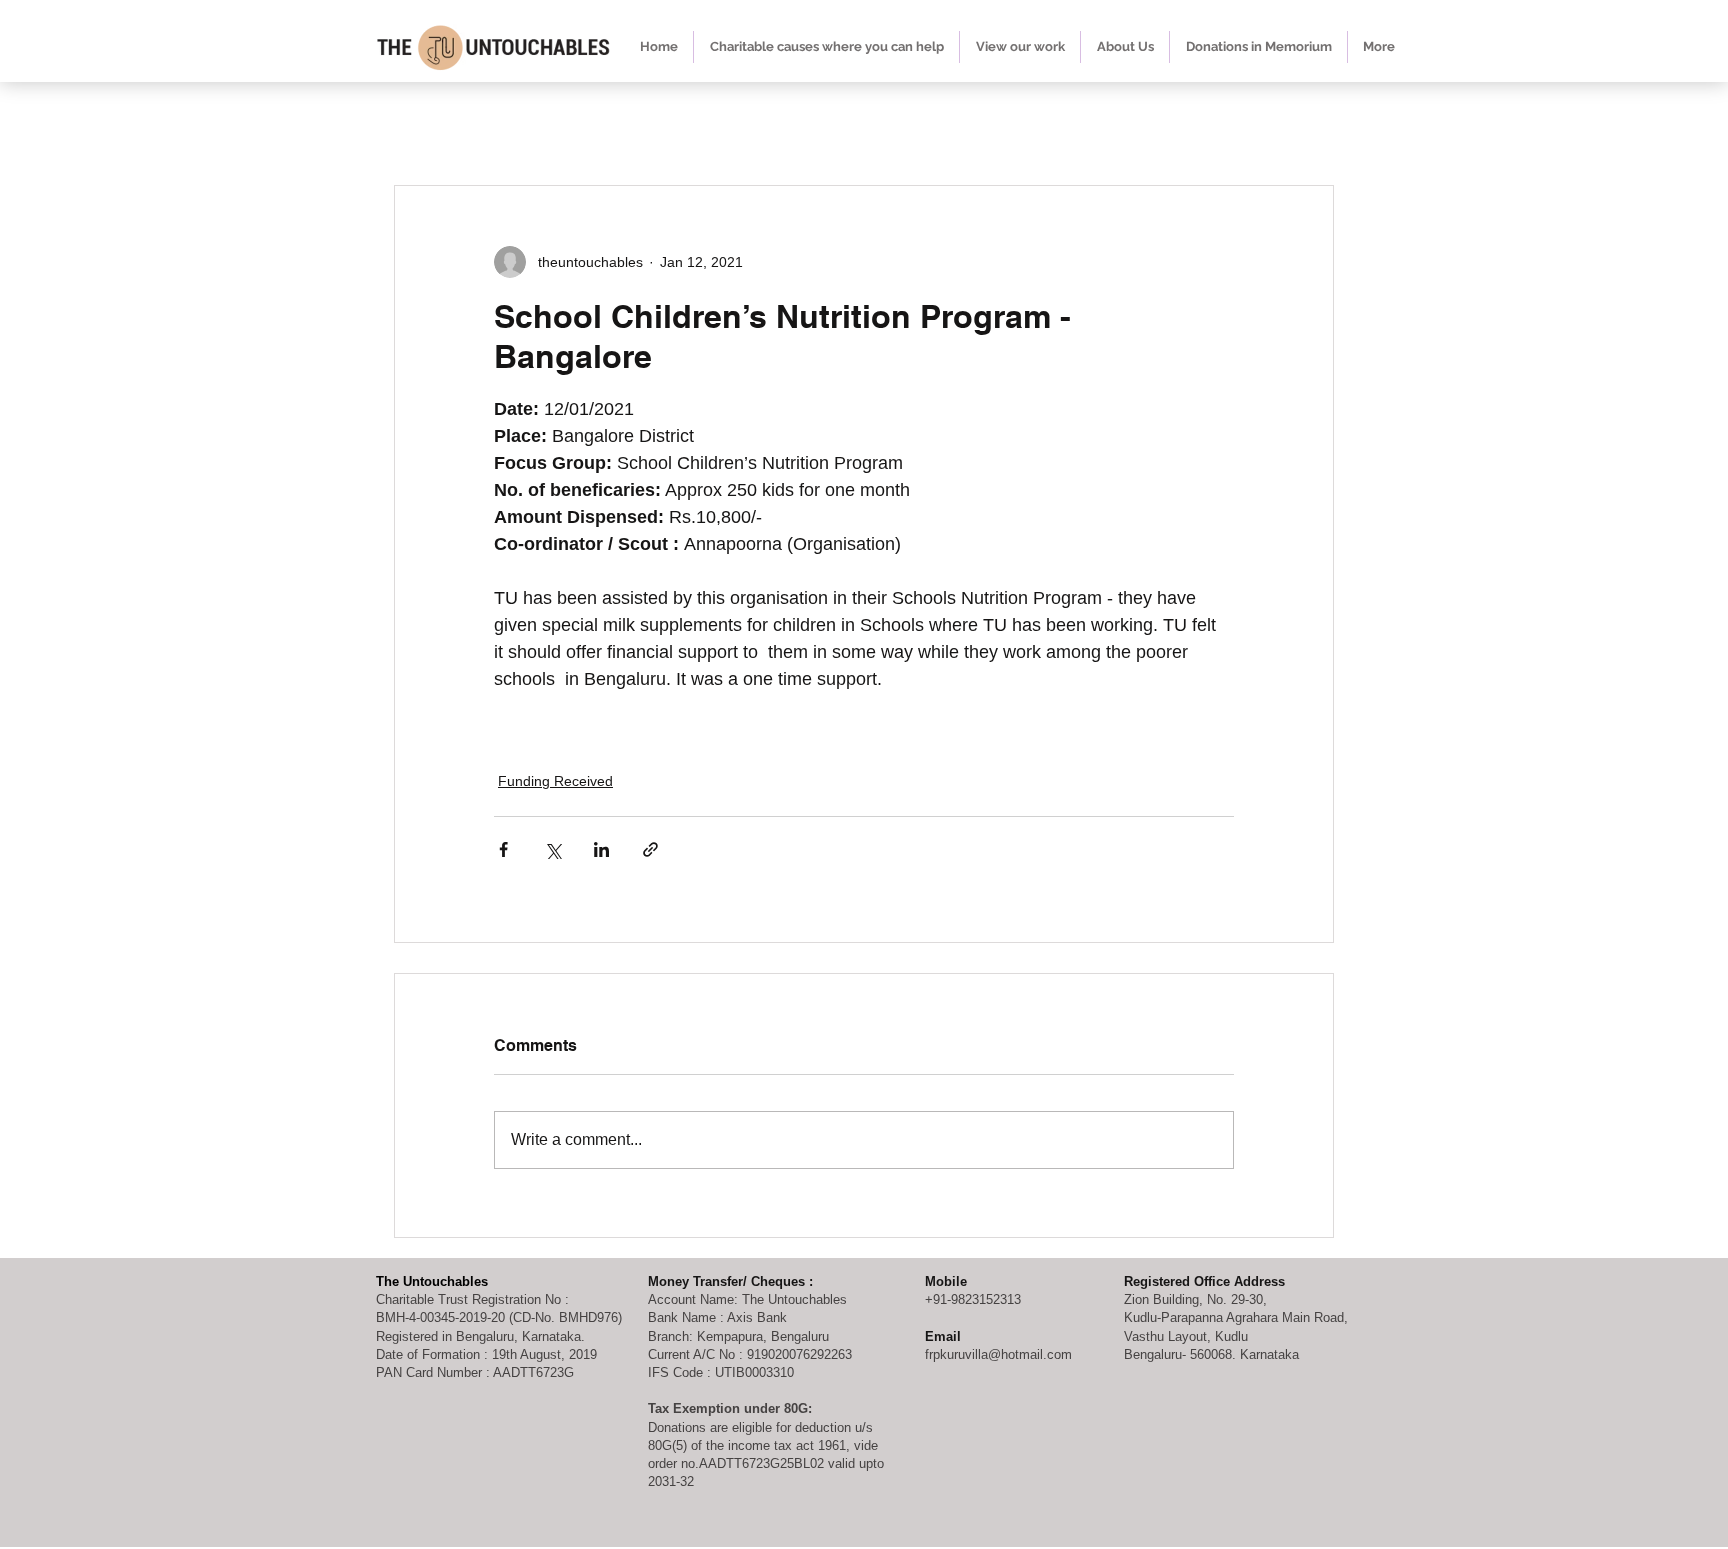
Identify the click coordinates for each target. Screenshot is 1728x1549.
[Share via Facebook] (503, 849)
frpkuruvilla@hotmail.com (998, 1354)
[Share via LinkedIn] (601, 849)
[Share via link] (650, 849)
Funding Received (555, 781)
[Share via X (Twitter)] (552, 849)
